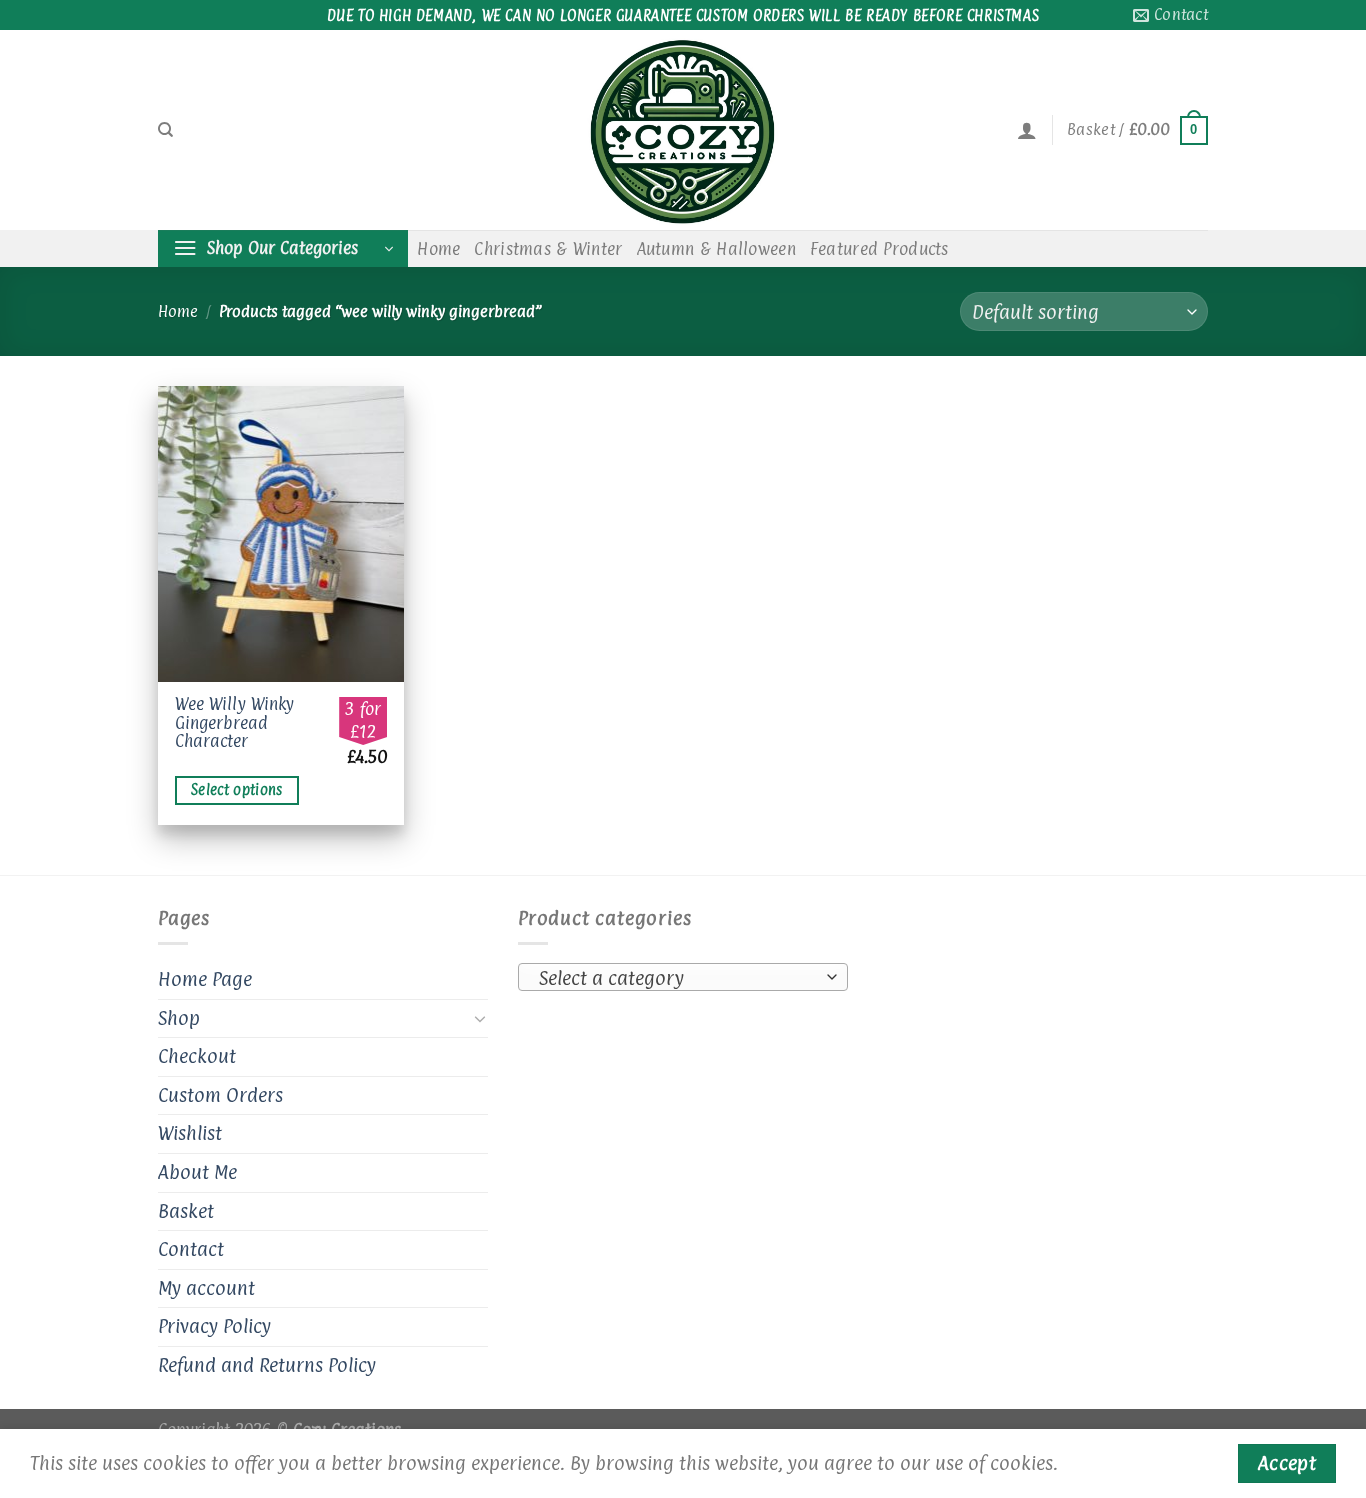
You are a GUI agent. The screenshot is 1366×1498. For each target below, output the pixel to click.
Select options (237, 790)
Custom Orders (220, 1095)
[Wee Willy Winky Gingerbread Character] (281, 534)
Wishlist (190, 1133)
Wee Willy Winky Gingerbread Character (234, 723)
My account (206, 1288)
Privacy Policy (214, 1326)
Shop (179, 1018)
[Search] (165, 130)
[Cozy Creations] (683, 130)
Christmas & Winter (548, 249)
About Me (197, 1172)
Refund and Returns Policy (267, 1365)
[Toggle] (480, 1018)
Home (438, 249)
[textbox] (678, 978)
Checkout (197, 1056)
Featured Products (879, 249)
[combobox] (683, 977)
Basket (186, 1211)
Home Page (205, 979)
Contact (191, 1249)
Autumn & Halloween (716, 249)
